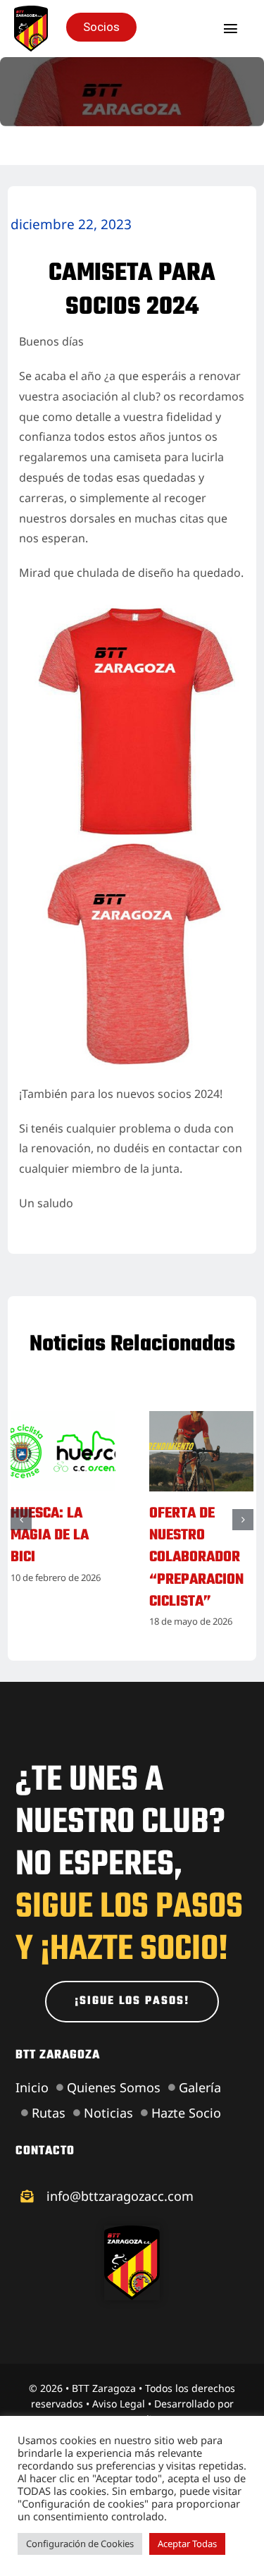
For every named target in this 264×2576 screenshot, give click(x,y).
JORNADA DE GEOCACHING (50, 1525)
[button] (21, 1542)
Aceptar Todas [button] (187, 2544)
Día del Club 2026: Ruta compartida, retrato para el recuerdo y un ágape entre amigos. (195, 1580)
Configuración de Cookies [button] (80, 2544)
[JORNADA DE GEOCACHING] (63, 1419)
